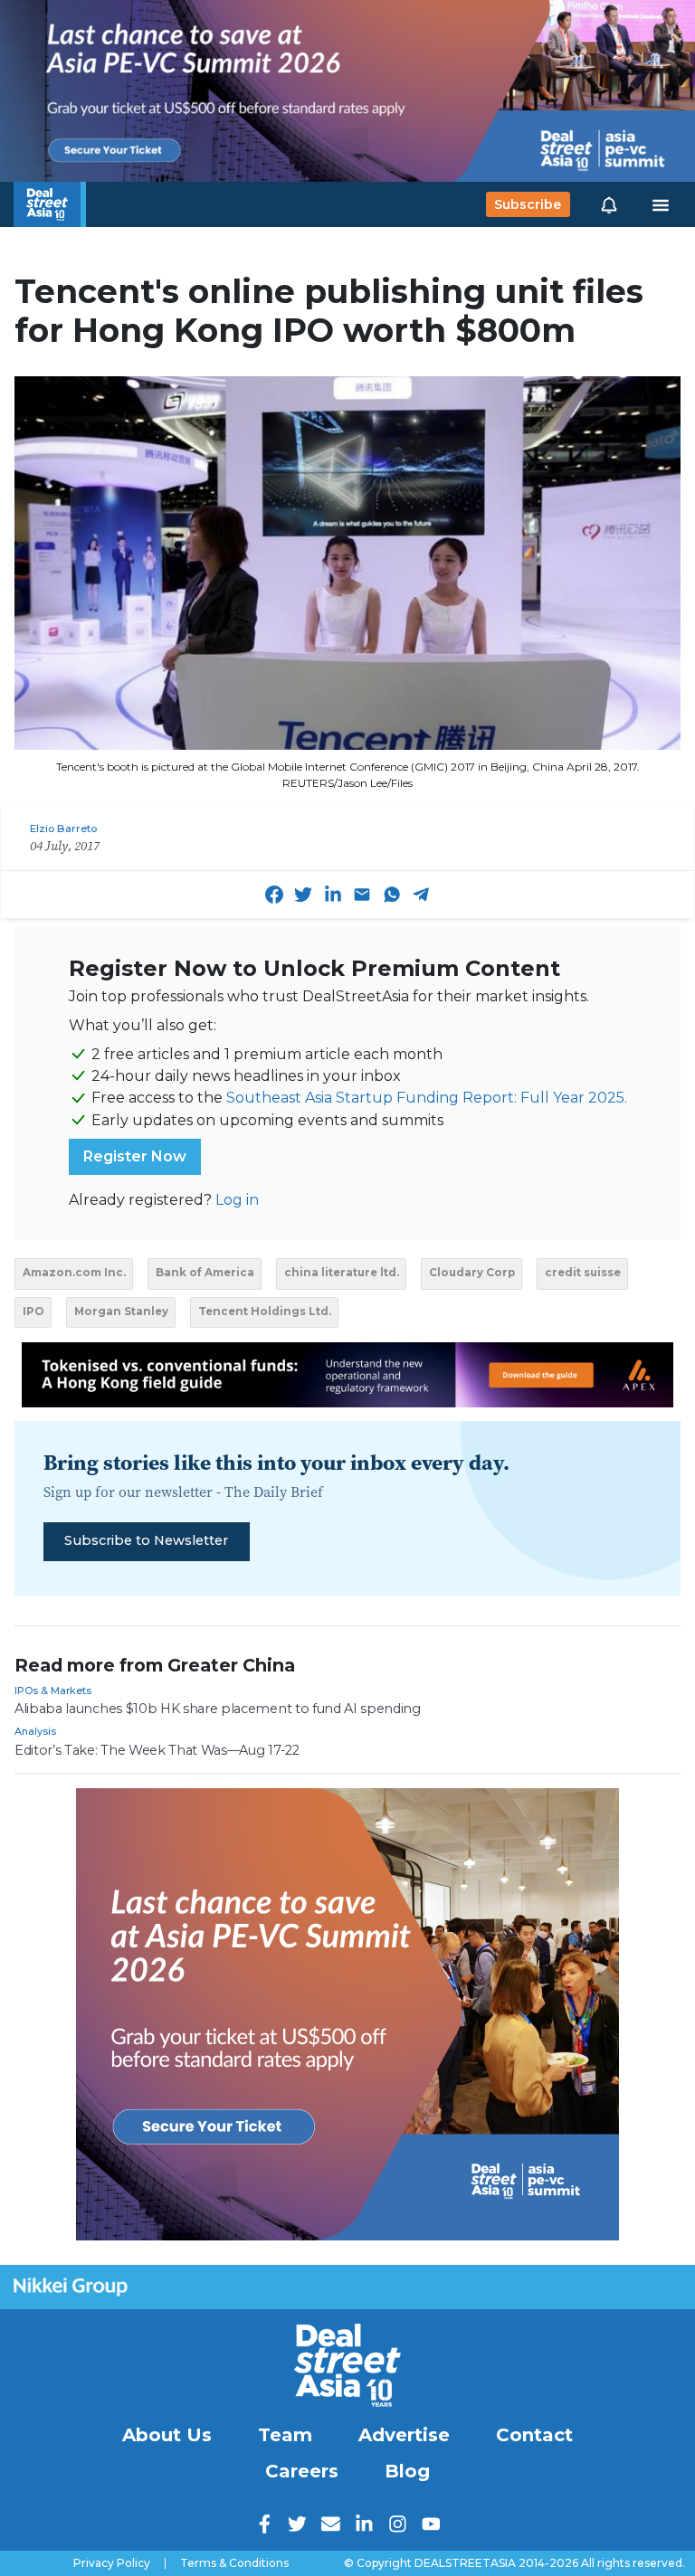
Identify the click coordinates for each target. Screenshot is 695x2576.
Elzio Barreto (63, 829)
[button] (609, 204)
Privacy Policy (112, 2563)
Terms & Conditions (234, 2563)
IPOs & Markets (53, 1690)
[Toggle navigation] (661, 204)
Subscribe (528, 204)
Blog (407, 2471)
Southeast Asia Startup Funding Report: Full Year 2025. (427, 1098)
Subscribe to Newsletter (146, 1540)
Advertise (404, 2435)
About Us (167, 2435)
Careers (302, 2471)
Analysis (35, 1731)
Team (285, 2435)
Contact (534, 2435)
